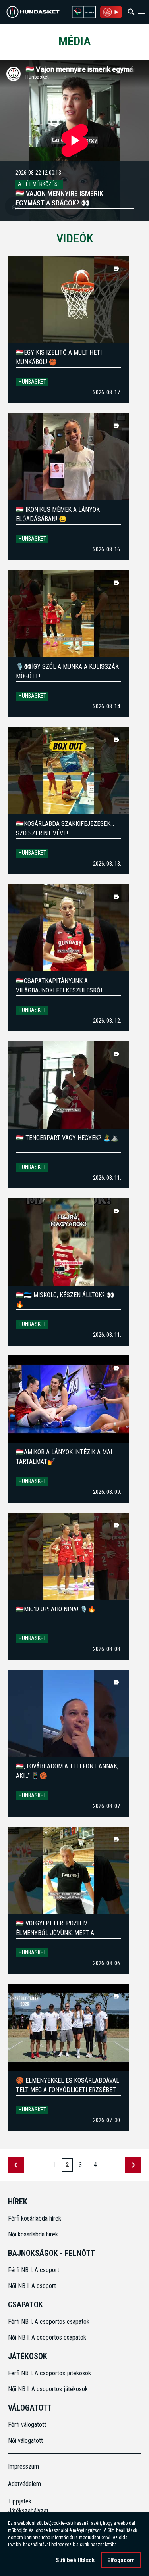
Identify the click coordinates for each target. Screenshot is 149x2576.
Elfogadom (121, 2560)
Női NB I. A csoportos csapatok (48, 2337)
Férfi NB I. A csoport (34, 2270)
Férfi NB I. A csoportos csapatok (49, 2322)
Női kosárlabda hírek (33, 2234)
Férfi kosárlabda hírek (35, 2218)
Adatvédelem (24, 2484)
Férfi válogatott (27, 2425)
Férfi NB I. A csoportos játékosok (49, 2373)
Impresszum (23, 2466)
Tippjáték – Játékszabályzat (25, 2506)
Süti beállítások (75, 2560)
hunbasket (32, 382)
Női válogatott (25, 2441)
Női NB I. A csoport (32, 2286)
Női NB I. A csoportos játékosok (48, 2389)
